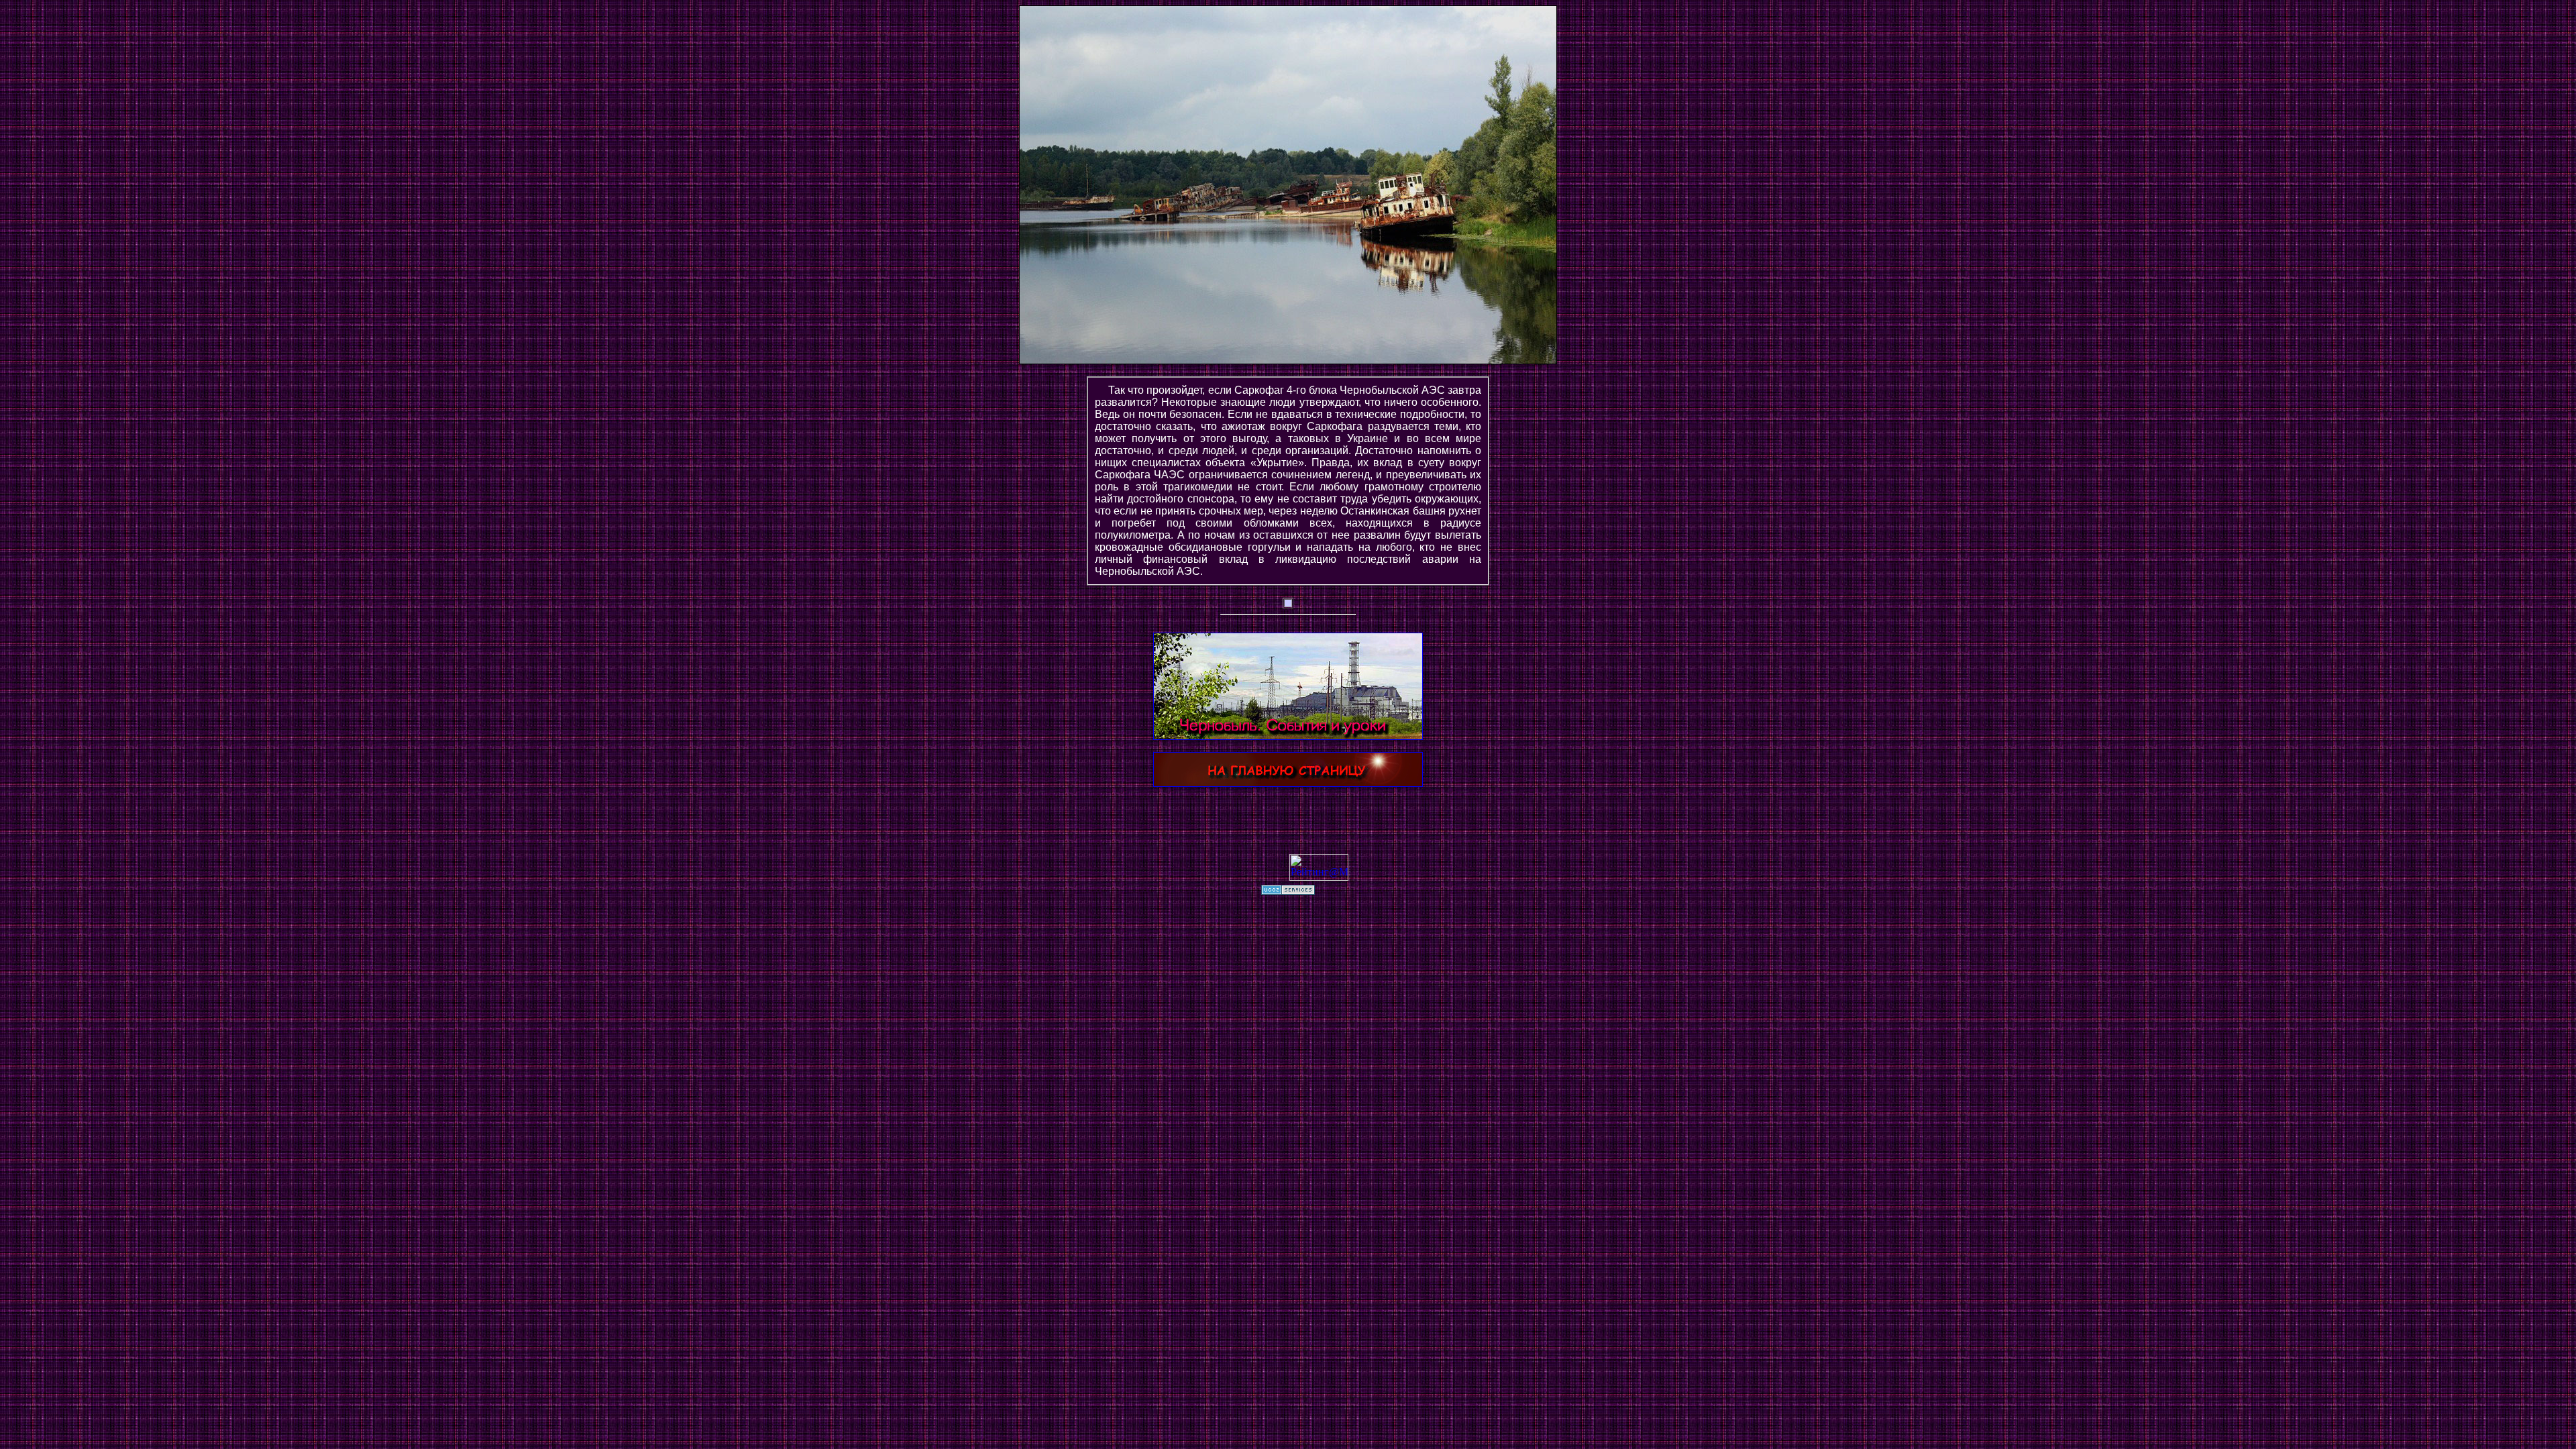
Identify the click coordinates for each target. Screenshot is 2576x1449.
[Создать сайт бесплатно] (1288, 891)
